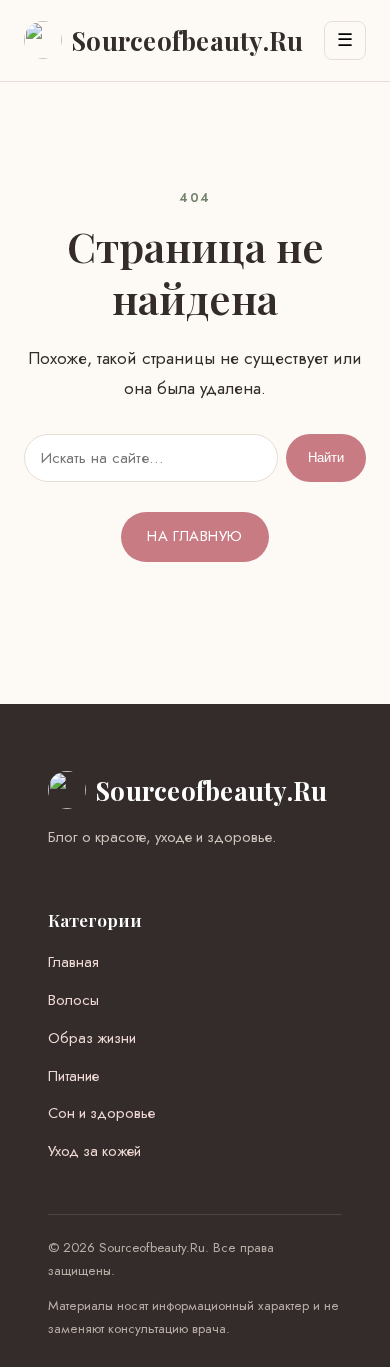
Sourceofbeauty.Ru (211, 790)
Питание (73, 1076)
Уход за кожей (94, 1151)
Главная (73, 962)
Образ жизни (92, 1038)
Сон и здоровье (101, 1113)
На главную (194, 536)
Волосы (73, 1000)
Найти (326, 457)
